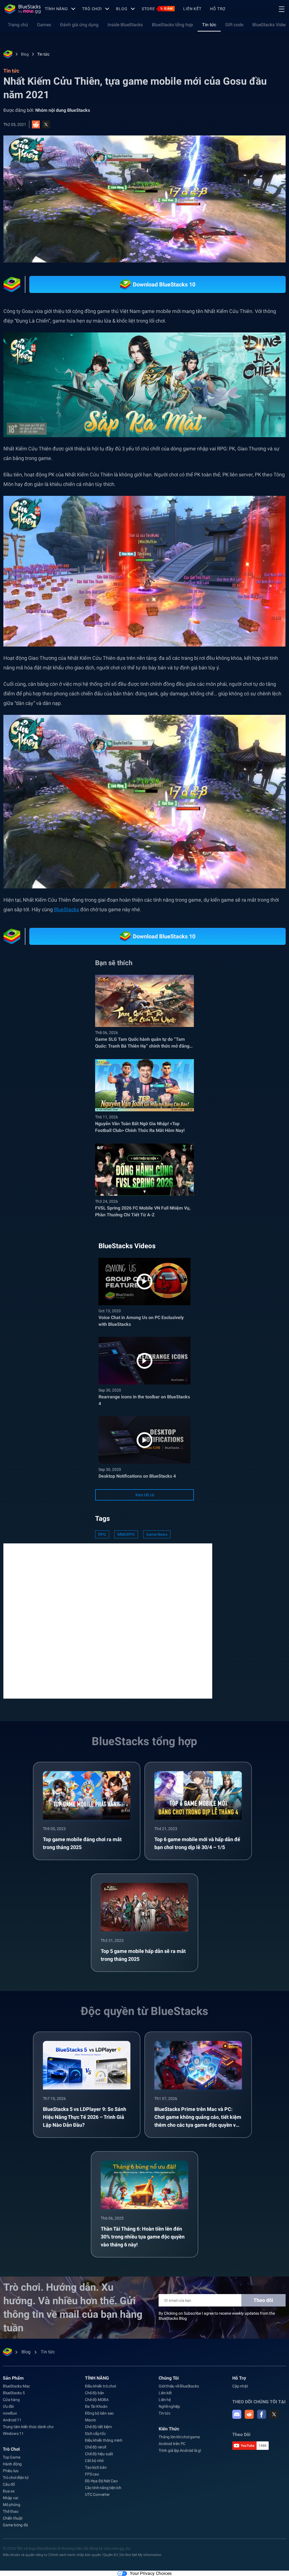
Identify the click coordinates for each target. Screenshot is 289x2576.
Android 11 (12, 2420)
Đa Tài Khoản (96, 2406)
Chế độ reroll (95, 2447)
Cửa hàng (11, 2400)
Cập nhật (240, 2386)
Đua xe (9, 2491)
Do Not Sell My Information (141, 2555)
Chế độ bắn (95, 2393)
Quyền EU (111, 2555)
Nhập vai (10, 2498)
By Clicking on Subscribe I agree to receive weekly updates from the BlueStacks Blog (217, 2316)
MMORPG (126, 1534)
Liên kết (192, 9)
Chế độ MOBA (97, 2400)
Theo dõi (263, 2300)
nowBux (10, 2413)
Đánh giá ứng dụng (79, 25)
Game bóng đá (15, 2525)
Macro (90, 2420)
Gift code (234, 25)
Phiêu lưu (11, 2471)
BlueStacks (66, 909)
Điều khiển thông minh (104, 2440)
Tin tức (209, 25)
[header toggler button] (282, 9)
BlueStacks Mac (16, 2386)
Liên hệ (165, 2400)
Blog (122, 9)
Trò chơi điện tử (16, 2478)
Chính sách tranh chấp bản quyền (75, 2555)
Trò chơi (92, 9)
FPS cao (92, 2474)
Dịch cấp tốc (95, 2433)
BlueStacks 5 (14, 2393)
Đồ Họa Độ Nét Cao (101, 2481)
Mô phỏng (11, 2505)
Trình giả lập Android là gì (180, 2450)
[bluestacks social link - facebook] (262, 2414)
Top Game (11, 2457)
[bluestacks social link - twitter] (274, 2414)
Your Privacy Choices (151, 2573)
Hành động (12, 2464)
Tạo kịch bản (96, 2467)
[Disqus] (108, 1620)
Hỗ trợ (218, 9)
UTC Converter (97, 2494)
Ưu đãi (8, 2406)
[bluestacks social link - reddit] (249, 2414)
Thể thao (10, 2511)
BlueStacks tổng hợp (172, 25)
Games (44, 25)
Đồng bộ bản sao (99, 2413)
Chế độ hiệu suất (99, 2454)
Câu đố (9, 2484)
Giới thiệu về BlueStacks (179, 2386)
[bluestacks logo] (23, 9)
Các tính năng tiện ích (103, 2488)
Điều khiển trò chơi (100, 2386)
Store (157, 9)
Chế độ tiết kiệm (98, 2427)
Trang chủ (18, 25)
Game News (157, 1534)
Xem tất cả (145, 1495)
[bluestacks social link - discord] (237, 2414)
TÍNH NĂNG (56, 9)
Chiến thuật (13, 2518)
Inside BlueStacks (125, 25)
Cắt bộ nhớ (94, 2461)
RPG (102, 1534)
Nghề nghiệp (169, 2406)
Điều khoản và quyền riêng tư (25, 2555)
